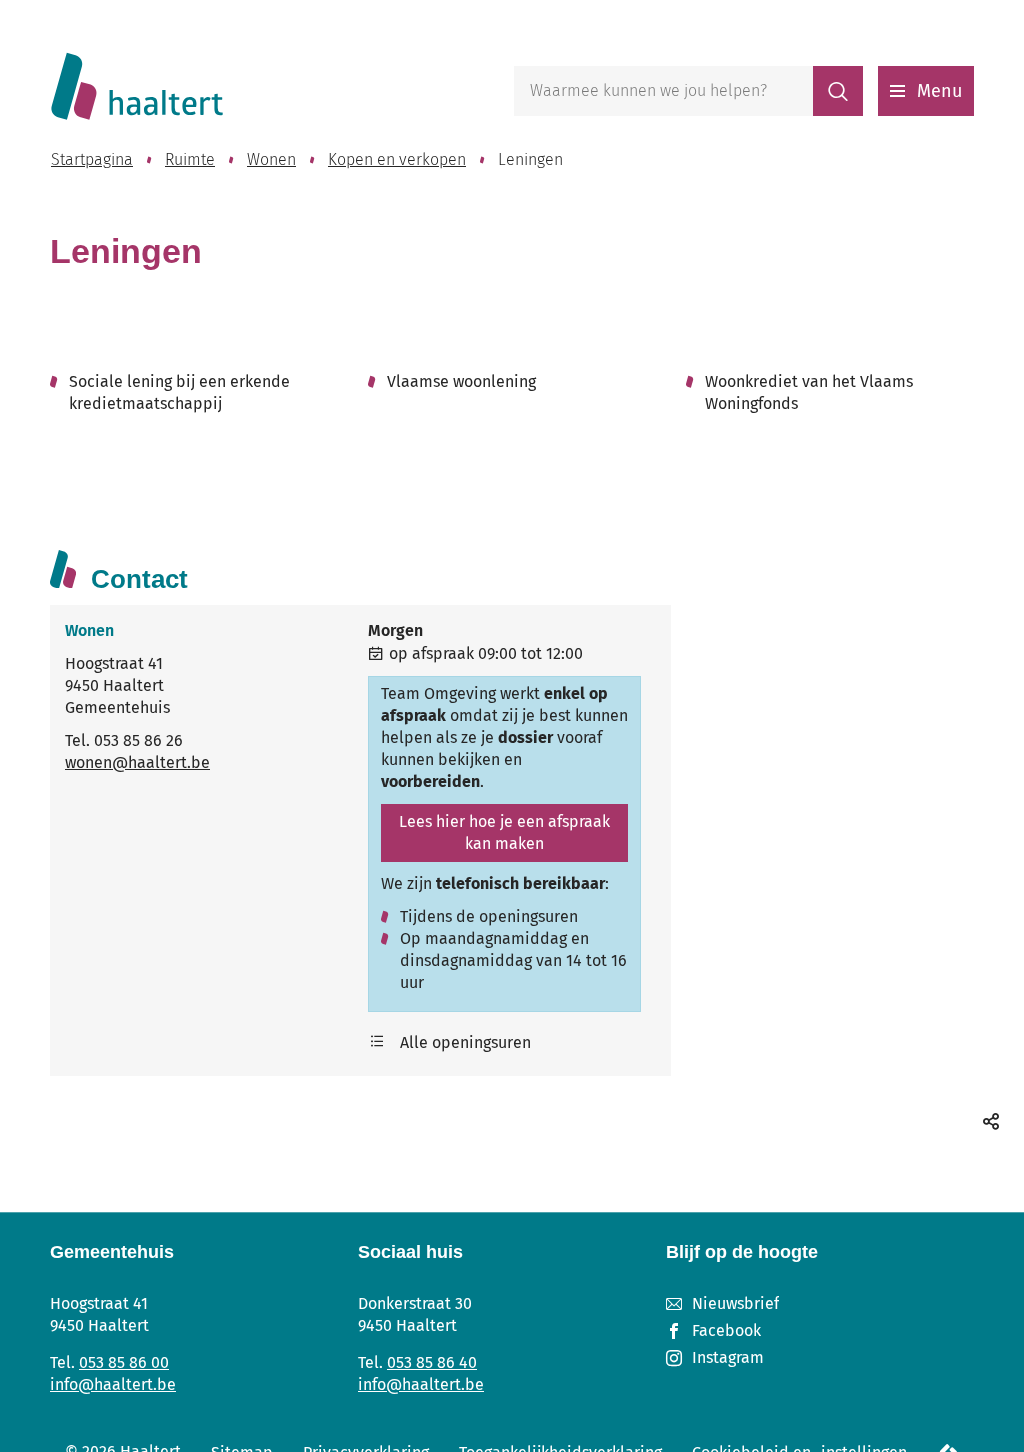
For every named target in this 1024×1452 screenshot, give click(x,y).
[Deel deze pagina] (991, 1121)
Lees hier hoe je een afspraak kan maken (504, 832)
